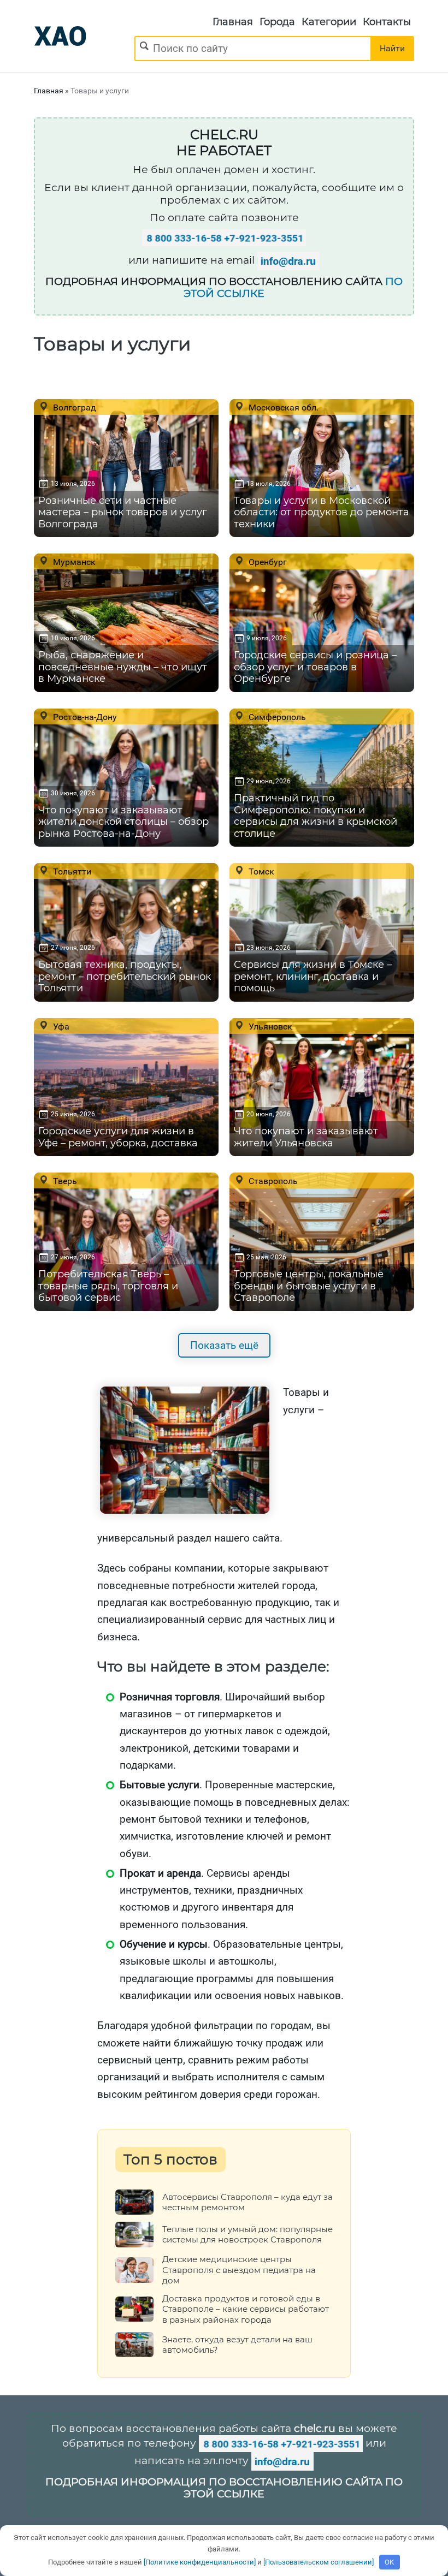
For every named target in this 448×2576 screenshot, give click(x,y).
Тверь (64, 1181)
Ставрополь (272, 1181)
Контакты (387, 22)
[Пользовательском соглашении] (319, 2562)
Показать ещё (224, 1345)
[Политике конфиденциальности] (200, 2562)
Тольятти (71, 871)
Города (277, 22)
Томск (260, 871)
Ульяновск (269, 1026)
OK (389, 2562)
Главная (233, 22)
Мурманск (73, 562)
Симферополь (276, 717)
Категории (329, 22)
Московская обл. (282, 407)
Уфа (60, 1026)
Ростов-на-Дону (84, 717)
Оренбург (267, 562)
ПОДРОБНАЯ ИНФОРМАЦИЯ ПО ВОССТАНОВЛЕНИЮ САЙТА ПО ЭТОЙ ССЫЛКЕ (224, 2488)
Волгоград (73, 407)
